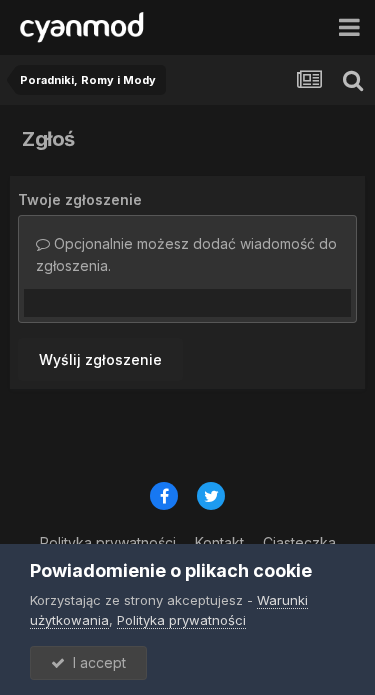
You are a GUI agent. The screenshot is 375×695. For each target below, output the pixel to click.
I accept (95, 662)
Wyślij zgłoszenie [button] (100, 359)
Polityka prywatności (181, 620)
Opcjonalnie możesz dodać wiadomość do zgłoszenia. (186, 254)
